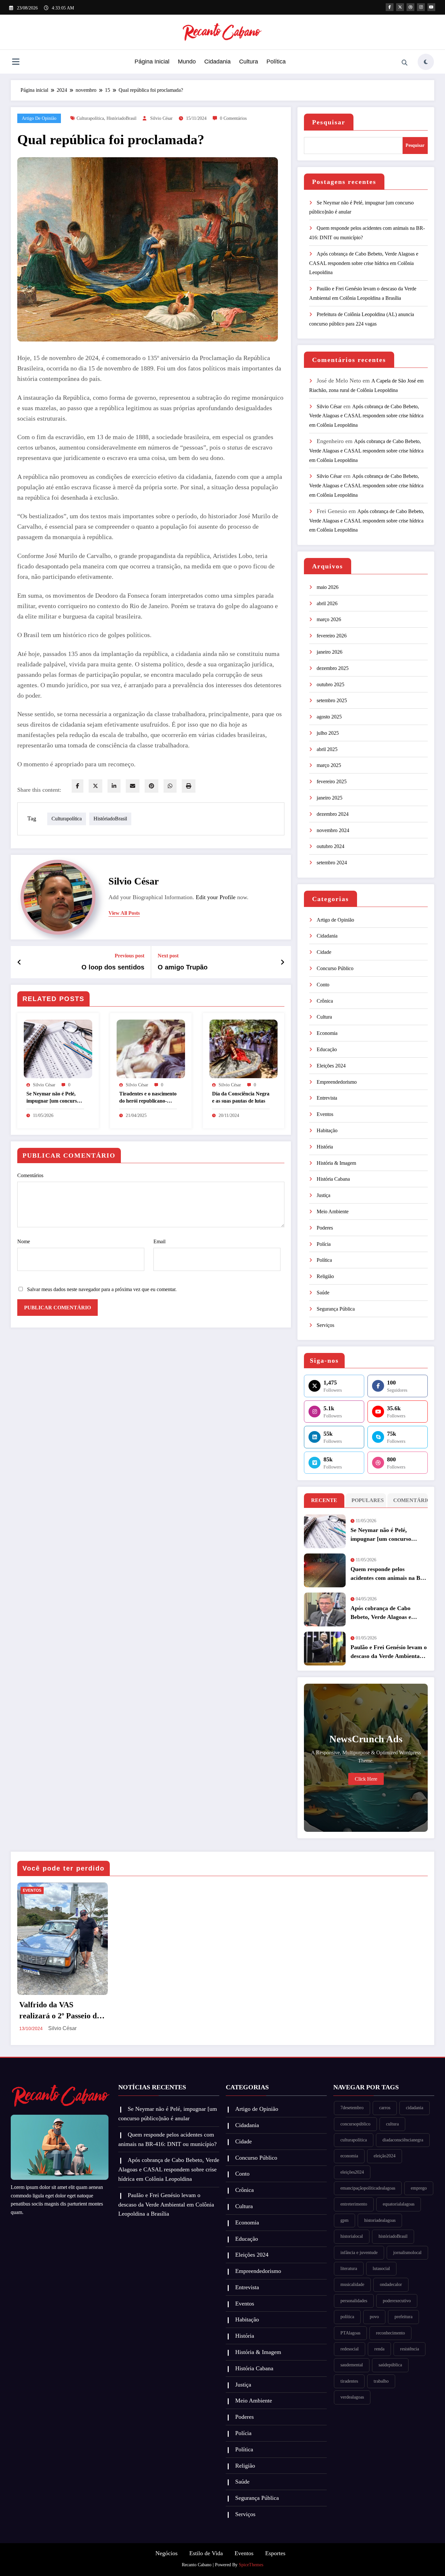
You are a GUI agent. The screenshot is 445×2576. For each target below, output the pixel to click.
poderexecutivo (397, 2301)
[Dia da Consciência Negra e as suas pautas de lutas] (244, 1048)
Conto (323, 985)
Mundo (187, 62)
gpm (345, 2220)
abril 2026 (327, 603)
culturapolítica (90, 118)
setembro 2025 (332, 700)
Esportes (275, 2553)
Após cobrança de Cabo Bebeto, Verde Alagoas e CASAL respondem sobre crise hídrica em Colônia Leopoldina (364, 263)
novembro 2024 (333, 830)
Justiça (323, 1195)
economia (349, 2156)
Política (276, 62)
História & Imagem (336, 1163)
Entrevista (327, 1098)
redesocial (350, 2349)
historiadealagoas (380, 2220)
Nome (24, 1241)
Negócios (166, 2553)
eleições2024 (352, 2172)
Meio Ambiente (333, 1211)
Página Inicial (152, 62)
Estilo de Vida (206, 2553)
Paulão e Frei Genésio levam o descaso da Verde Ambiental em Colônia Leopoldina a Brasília (389, 1652)
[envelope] (133, 786)
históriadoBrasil (122, 118)
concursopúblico (355, 2124)
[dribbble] (410, 7)
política (347, 2317)
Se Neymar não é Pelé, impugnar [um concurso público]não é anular (53, 1098)
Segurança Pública (336, 1309)
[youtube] (431, 7)
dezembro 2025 (333, 668)
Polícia (324, 1244)
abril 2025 (327, 749)
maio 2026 (328, 587)
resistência (409, 2349)
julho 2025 (328, 733)
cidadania (415, 2108)
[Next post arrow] (282, 962)
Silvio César (161, 118)
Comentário (409, 1500)
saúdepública (390, 2365)
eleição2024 (385, 2156)
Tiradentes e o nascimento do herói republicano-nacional (148, 1098)
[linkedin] (114, 786)
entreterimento (354, 2204)
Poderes (325, 1228)
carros (385, 2108)
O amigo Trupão (183, 967)
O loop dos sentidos (113, 967)
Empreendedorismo (337, 1082)
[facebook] (78, 786)
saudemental (352, 2365)
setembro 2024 (332, 863)
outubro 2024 (330, 846)
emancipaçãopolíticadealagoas (368, 2188)
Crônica (325, 1001)
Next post (168, 956)
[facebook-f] (390, 7)
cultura (392, 2124)
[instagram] (421, 7)
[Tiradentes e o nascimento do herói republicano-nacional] (151, 1048)
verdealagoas (352, 2397)
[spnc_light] (426, 62)
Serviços (325, 1325)
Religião (325, 1276)
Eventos (325, 1114)
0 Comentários (233, 118)
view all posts (124, 913)
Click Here (366, 1779)
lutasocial (381, 2269)
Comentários (30, 1175)
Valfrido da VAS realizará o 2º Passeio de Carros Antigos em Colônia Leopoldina (60, 2011)
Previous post (129, 956)
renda (379, 2349)
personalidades (354, 2301)
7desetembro (352, 2108)
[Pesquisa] (405, 63)
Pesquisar (329, 122)
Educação (327, 1049)
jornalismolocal (407, 2253)
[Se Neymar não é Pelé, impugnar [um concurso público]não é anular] (58, 1048)
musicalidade (352, 2284)
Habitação (327, 1130)
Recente (324, 1500)
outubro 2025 (330, 684)
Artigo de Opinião (39, 118)
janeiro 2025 (330, 798)
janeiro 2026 (330, 652)
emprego (419, 2188)
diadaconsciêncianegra (403, 2140)
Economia (327, 1033)
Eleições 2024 (331, 1066)
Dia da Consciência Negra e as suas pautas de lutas (241, 1097)
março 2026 (329, 619)
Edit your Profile (216, 897)
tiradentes (349, 2381)
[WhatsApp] (170, 786)
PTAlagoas (350, 2333)
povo (374, 2317)
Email (159, 1241)
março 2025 (329, 765)
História (325, 1147)
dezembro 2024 (333, 814)
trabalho (381, 2381)
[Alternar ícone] (16, 63)
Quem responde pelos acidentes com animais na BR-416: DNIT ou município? (388, 1574)
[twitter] (95, 786)
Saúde (323, 1293)
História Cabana (333, 1179)
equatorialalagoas (399, 2204)
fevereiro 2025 (332, 781)
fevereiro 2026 (332, 636)
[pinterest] (151, 786)
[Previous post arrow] (19, 962)
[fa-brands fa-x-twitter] (400, 7)
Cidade (324, 952)
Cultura (249, 62)
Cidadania (217, 62)
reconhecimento (390, 2333)
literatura (349, 2269)
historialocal (352, 2236)
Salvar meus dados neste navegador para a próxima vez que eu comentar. (102, 1289)
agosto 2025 (329, 717)
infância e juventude (359, 2253)
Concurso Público (335, 968)
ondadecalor (391, 2284)
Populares (367, 1500)
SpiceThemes (251, 2565)
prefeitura (403, 2317)
